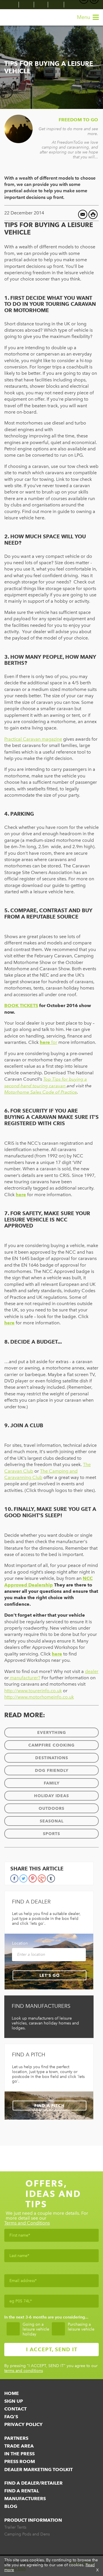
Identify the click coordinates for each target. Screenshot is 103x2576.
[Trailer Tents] (12, 5)
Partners (16, 2438)
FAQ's (11, 2417)
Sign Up (14, 2401)
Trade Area (19, 2446)
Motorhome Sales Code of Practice (41, 1092)
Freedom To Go (78, 120)
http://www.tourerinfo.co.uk (33, 1691)
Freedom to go (16, 17)
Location (20, 1943)
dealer (92, 1671)
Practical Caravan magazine (33, 739)
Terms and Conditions (27, 2223)
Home (12, 2393)
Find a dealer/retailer (33, 2483)
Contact (15, 2409)
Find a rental (22, 2491)
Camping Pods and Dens (27, 2534)
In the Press (19, 2454)
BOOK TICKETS (21, 1005)
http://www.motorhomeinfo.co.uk (39, 1697)
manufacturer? (25, 1678)
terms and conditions (24, 2371)
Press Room (20, 2461)
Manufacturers (25, 2499)
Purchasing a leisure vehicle (81, 2327)
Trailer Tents (15, 2527)
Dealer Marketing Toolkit (38, 2470)
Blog (11, 2506)
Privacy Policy (23, 2424)
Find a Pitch (49, 2106)
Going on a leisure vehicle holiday (36, 2329)
